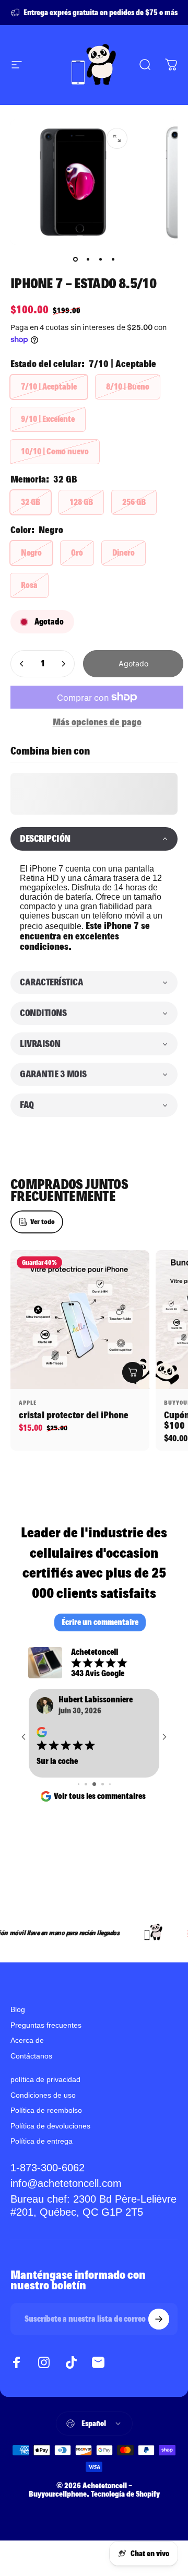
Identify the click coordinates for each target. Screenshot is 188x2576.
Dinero (124, 553)
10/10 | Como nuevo (55, 451)
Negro (31, 553)
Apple (28, 1403)
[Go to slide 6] (86, 1807)
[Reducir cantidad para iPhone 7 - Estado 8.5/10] (22, 664)
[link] (94, 2229)
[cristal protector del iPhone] (80, 1320)
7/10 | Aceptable (49, 387)
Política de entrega (42, 2164)
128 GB (81, 502)
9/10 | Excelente (48, 419)
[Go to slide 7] (94, 1807)
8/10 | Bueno (128, 387)
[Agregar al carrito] (133, 1372)
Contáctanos (31, 2079)
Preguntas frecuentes (46, 2048)
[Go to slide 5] (79, 1807)
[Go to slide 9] (109, 1807)
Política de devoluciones (50, 2149)
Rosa (29, 585)
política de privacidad (45, 2102)
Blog (18, 2032)
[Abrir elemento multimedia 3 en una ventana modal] (117, 138)
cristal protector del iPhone (74, 1415)
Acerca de (27, 2063)
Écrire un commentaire (100, 1622)
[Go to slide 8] (103, 1807)
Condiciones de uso (43, 2118)
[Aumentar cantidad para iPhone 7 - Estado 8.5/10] (63, 664)
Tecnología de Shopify (125, 2517)
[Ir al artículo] (75, 260)
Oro (77, 553)
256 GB (134, 502)
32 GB (31, 502)
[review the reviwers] (92, 1733)
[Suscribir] (159, 2342)
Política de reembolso (46, 2133)
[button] (94, 839)
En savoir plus (111, 1799)
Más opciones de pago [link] (97, 722)
